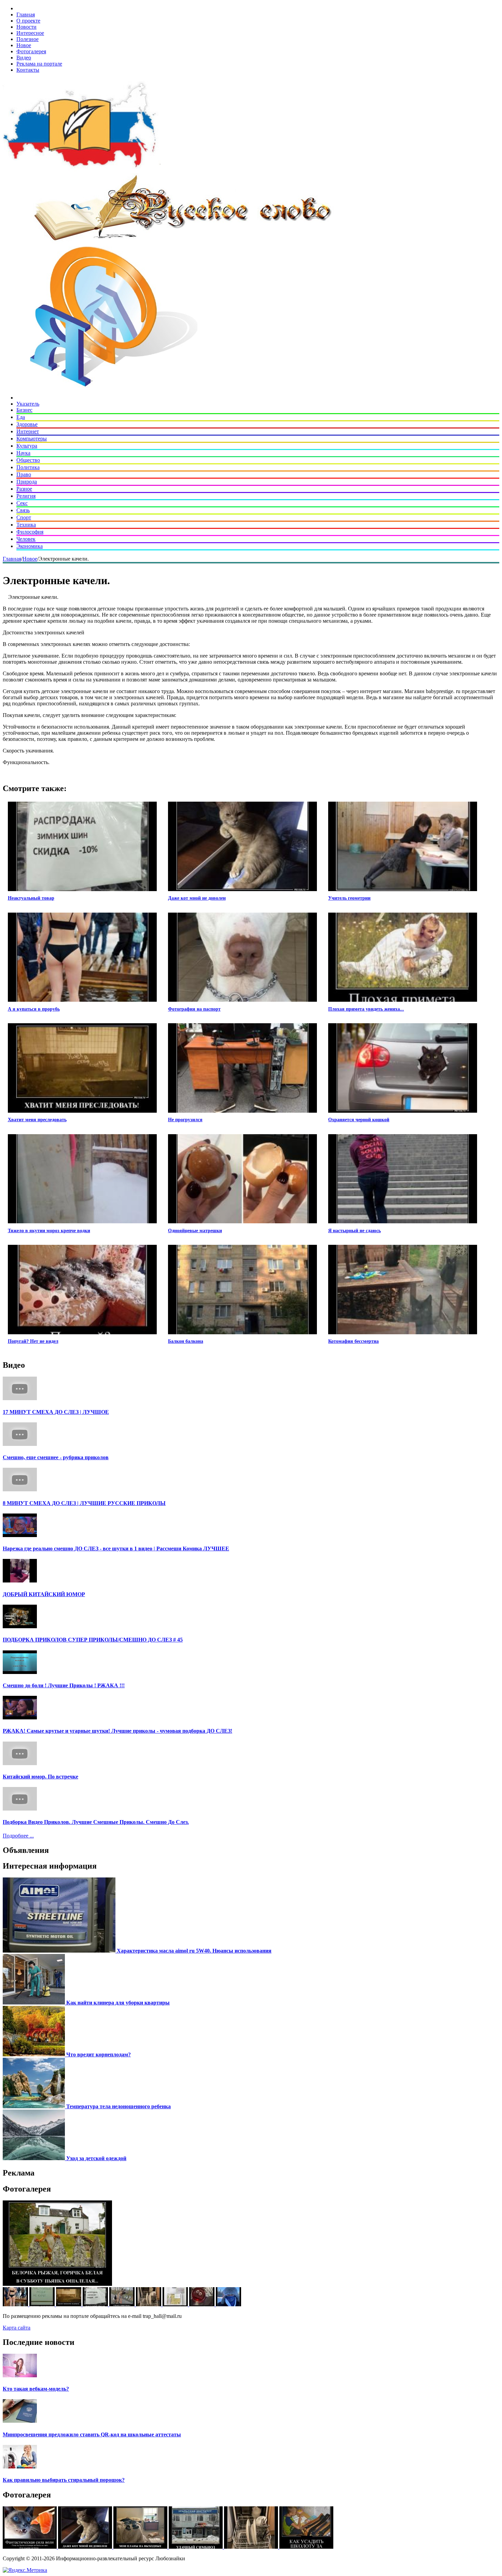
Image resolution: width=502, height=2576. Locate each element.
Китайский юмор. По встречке (40, 1777)
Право (24, 474)
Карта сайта (17, 2328)
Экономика (30, 546)
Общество (28, 460)
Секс (22, 503)
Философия (30, 532)
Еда (21, 417)
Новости (26, 27)
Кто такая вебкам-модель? (36, 2389)
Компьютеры (32, 439)
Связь (23, 510)
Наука (23, 453)
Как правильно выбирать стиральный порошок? (64, 2480)
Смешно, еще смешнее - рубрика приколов (56, 1457)
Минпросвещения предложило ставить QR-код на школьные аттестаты (92, 2434)
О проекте (28, 21)
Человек (26, 539)
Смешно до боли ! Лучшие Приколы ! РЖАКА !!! (64, 1685)
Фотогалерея (31, 51)
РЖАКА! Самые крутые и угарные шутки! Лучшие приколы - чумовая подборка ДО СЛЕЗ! (117, 1731)
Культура (27, 446)
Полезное (27, 39)
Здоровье (27, 424)
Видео (24, 58)
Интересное (30, 33)
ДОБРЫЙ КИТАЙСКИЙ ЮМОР (44, 1594)
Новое (24, 45)
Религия (26, 496)
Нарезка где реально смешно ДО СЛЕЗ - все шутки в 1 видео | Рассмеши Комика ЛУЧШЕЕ (116, 1549)
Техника (26, 525)
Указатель (28, 404)
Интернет (28, 431)
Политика (28, 467)
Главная (26, 15)
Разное (24, 489)
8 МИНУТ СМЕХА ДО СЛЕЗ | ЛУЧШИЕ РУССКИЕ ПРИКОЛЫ (84, 1503)
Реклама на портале (39, 64)
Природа (27, 482)
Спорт (24, 517)
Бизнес (24, 410)
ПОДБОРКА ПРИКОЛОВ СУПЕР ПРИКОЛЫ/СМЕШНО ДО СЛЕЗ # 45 (93, 1640)
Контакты (28, 70)
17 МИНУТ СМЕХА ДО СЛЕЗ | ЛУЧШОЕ (56, 1412)
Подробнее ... (18, 1836)
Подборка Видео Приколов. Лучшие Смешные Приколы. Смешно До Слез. (96, 1822)
